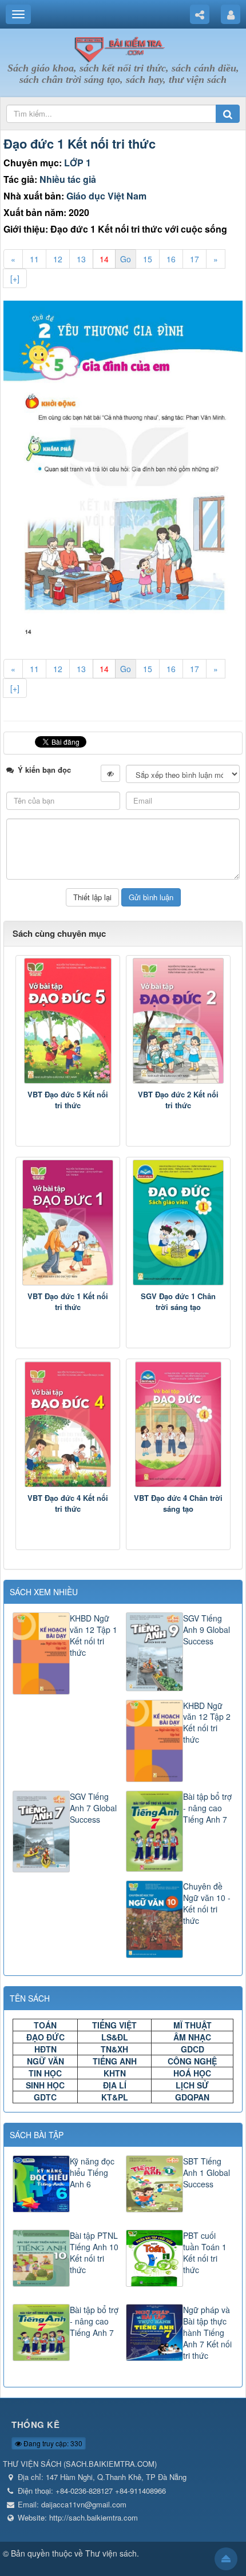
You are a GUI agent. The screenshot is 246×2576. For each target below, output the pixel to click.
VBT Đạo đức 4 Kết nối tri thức (68, 1503)
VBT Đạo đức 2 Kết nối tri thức (178, 1100)
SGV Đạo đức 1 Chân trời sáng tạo (178, 1302)
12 (58, 259)
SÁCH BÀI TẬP (37, 2135)
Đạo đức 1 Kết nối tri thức (80, 143)
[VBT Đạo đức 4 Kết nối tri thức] (68, 1424)
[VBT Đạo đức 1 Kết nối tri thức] (68, 1223)
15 (148, 259)
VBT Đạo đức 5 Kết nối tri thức (68, 1100)
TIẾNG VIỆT (114, 2025)
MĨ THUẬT (193, 2025)
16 (171, 259)
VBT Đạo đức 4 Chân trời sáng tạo (178, 1503)
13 (81, 259)
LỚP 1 (78, 163)
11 (34, 259)
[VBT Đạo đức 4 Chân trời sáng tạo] (178, 1424)
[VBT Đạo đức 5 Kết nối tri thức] (68, 1021)
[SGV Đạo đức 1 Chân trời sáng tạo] (178, 1223)
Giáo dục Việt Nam (106, 196)
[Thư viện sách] (123, 47)
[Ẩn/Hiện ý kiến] (110, 773)
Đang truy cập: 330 (52, 2443)
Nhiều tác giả (68, 179)
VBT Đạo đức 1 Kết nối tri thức (68, 1302)
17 (195, 259)
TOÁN (45, 2025)
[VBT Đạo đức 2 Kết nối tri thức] (178, 1021)
